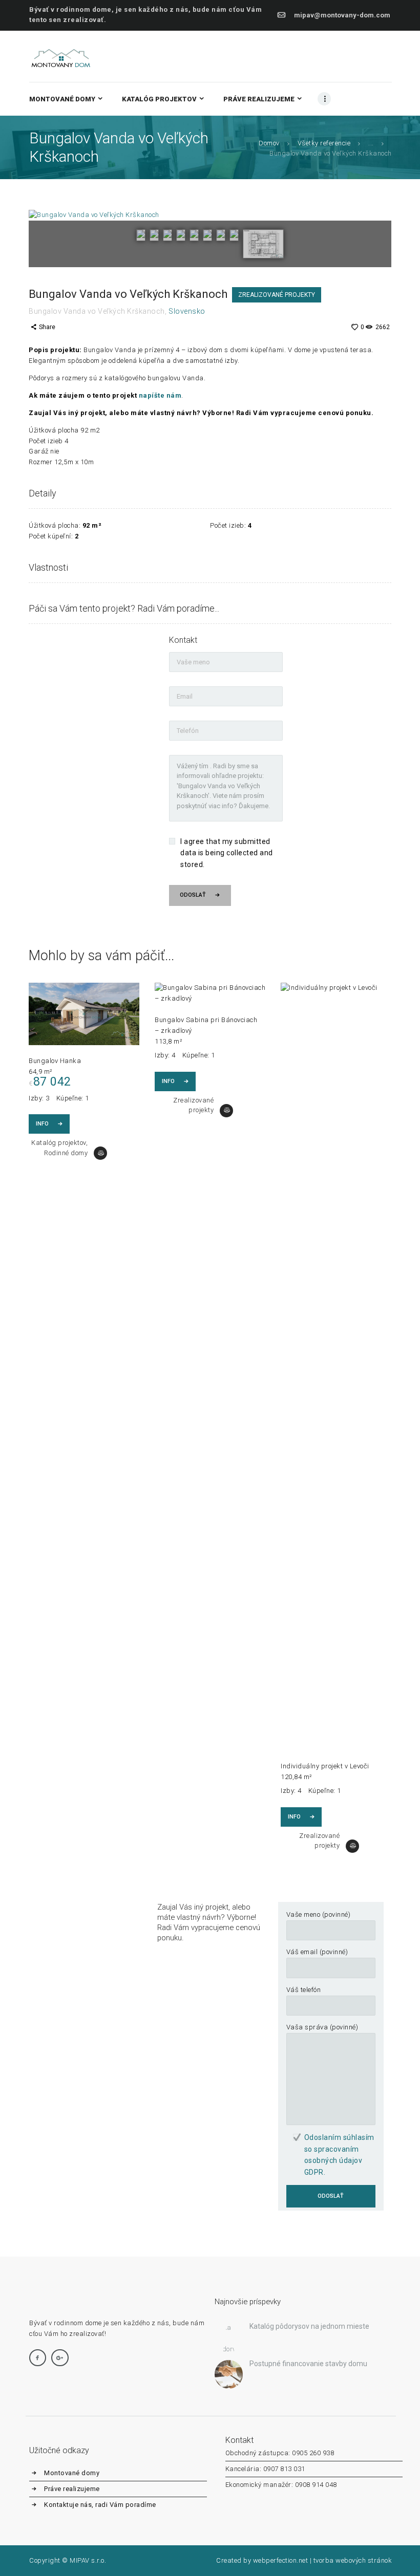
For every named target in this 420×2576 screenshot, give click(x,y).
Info (42, 1124)
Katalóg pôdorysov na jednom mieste (309, 2326)
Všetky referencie (324, 143)
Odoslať (193, 895)
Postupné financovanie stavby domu (308, 2364)
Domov (269, 143)
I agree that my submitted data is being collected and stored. (227, 853)
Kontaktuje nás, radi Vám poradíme (100, 2505)
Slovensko (187, 311)
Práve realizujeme (72, 2489)
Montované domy (72, 2473)
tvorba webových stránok (353, 2560)
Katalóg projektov (59, 1143)
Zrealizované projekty (277, 295)
